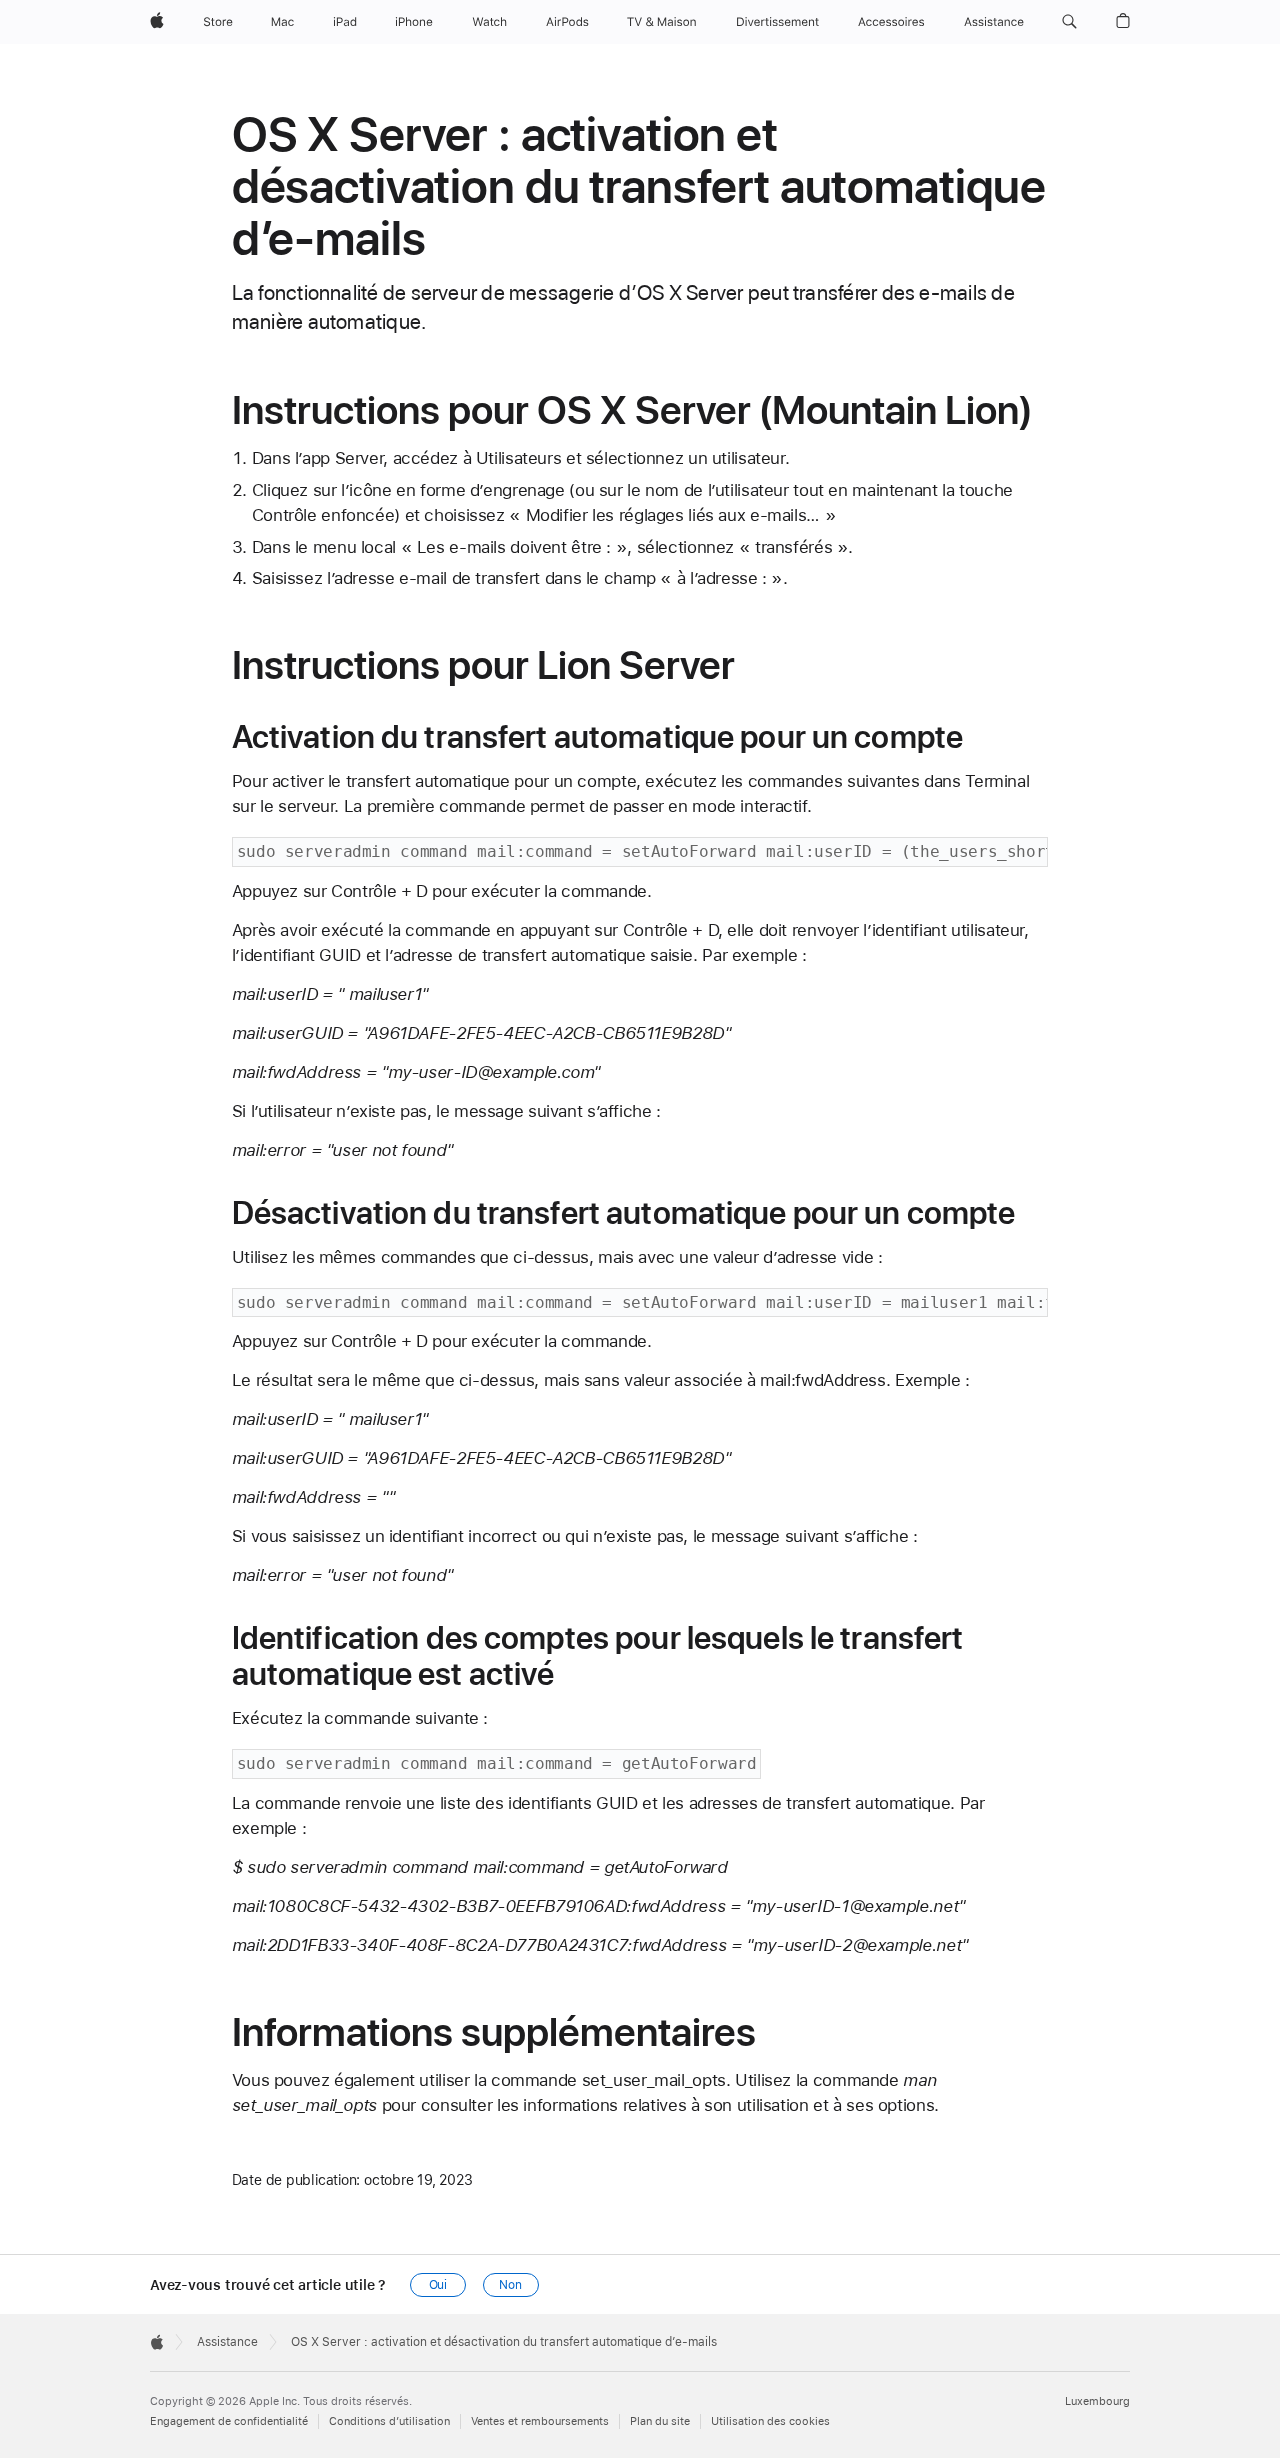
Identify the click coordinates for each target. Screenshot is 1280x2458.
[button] (1069, 22)
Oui (438, 2285)
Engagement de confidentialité (229, 2421)
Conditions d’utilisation (389, 2421)
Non (510, 2285)
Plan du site (660, 2421)
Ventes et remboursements (540, 2421)
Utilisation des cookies (770, 2421)
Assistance (227, 2342)
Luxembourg (1097, 2401)
